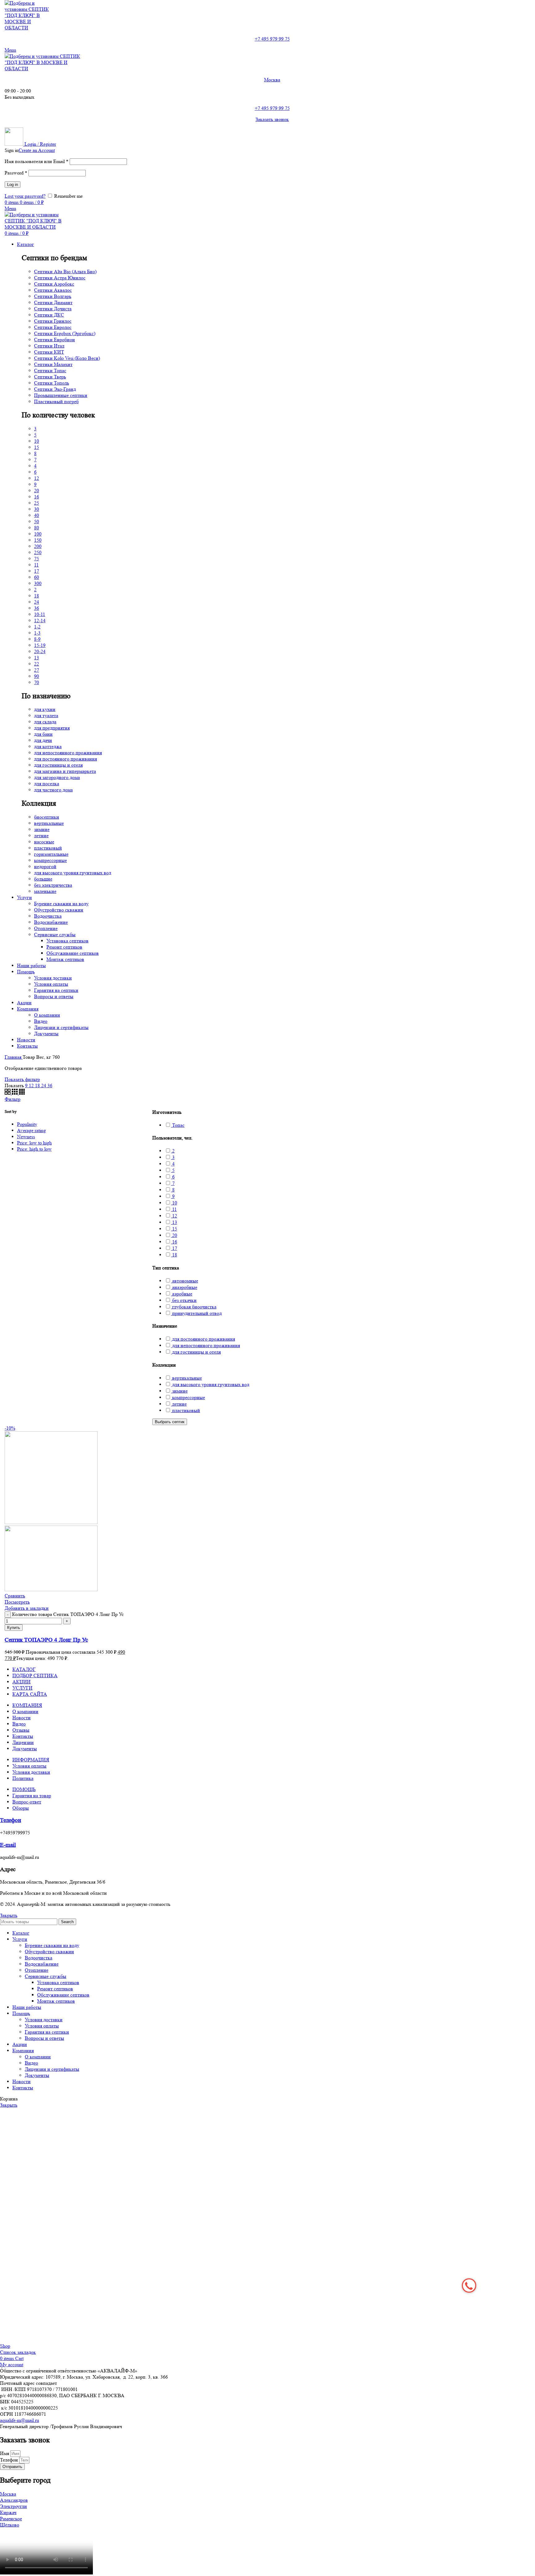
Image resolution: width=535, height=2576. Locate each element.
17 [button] (174, 1248)
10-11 (40, 614)
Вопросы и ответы (54, 996)
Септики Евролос (53, 327)
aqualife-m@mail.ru (20, 2420)
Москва (272, 80)
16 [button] (174, 1242)
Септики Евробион (54, 340)
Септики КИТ (49, 352)
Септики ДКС (49, 315)
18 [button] (174, 1255)
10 (37, 441)
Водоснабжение (51, 922)
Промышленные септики (61, 395)
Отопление (46, 928)
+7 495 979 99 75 (272, 39)
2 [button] (173, 1151)
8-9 (37, 639)
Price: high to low (34, 1149)
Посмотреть (17, 1602)
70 (37, 682)
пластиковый (48, 848)
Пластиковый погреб (56, 401)
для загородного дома (57, 777)
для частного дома (53, 790)
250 (38, 552)
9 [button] (173, 1196)
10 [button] (174, 1203)
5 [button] (173, 1170)
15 (37, 447)
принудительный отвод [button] (196, 1313)
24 (37, 602)
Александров (14, 2500)
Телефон (11, 1820)
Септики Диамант (53, 302)
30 (37, 509)
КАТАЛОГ (24, 1669)
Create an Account (37, 150)
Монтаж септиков (65, 959)
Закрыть (9, 1915)
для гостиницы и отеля (58, 765)
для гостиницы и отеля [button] (196, 1352)
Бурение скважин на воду (61, 904)
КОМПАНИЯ (27, 1705)
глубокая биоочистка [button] (194, 1307)
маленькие (45, 891)
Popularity (27, 1124)
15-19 (40, 645)
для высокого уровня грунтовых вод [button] (210, 1384)
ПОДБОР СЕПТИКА (35, 1676)
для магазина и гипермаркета (65, 771)
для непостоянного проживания (68, 753)
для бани (43, 734)
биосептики (47, 817)
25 (37, 503)
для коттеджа (48, 746)
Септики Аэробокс (54, 284)
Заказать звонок (272, 119)
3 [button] (173, 1157)
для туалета (46, 715)
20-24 (40, 651)
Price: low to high (34, 1143)
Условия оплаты (51, 984)
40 (37, 515)
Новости (22, 1718)
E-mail (8, 1845)
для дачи (43, 740)
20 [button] (174, 1235)
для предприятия (52, 728)
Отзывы (21, 1730)
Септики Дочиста (53, 309)
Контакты (23, 1736)
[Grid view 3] (15, 1093)
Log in (13, 185)
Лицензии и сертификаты (61, 1027)
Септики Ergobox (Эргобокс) (65, 333)
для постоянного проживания (65, 759)
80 (37, 528)
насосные (44, 842)
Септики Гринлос (53, 321)
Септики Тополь (52, 383)
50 (37, 521)
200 (38, 546)
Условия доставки (53, 978)
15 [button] (174, 1229)
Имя (5, 2453)
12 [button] (174, 1216)
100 (38, 534)
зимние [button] (179, 1391)
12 (37, 478)
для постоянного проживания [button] (203, 1339)
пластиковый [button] (185, 1410)
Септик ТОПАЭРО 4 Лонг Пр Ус (46, 1640)
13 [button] (174, 1222)
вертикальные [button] (186, 1378)
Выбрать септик (170, 1422)
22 (37, 664)
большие (43, 879)
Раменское (11, 2519)
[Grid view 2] (8, 1093)
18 (37, 596)
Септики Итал (49, 346)
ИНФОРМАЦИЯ (31, 1760)
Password (16, 173)
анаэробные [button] (184, 1287)
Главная (14, 1057)
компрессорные (50, 860)
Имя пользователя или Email (37, 161)
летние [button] (179, 1404)
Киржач (8, 2512)
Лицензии (23, 1742)
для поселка (47, 784)
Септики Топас (50, 370)
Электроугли (13, 2506)
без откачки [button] (184, 1300)
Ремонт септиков (64, 947)
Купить (14, 1628)
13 (37, 658)
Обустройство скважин (59, 910)
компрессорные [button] (188, 1397)
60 (37, 577)
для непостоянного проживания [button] (205, 1345)
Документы (46, 1034)
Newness (26, 1137)
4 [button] (173, 1164)
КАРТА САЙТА (30, 1694)
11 (36, 565)
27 (37, 670)
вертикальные (49, 823)
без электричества (53, 885)
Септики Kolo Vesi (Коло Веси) (67, 358)
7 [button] (173, 1183)
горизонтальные (51, 854)
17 (37, 571)
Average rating (31, 1130)
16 (37, 497)
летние (41, 836)
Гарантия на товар (32, 1796)
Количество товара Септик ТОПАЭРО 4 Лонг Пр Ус (68, 1614)
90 (37, 676)
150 (38, 540)
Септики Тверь (50, 377)
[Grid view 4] (22, 1093)
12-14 (40, 620)
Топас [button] (178, 1125)
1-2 (37, 627)
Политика (23, 1778)
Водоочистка (48, 916)
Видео (41, 1021)
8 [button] (173, 1190)
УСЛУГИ (22, 1688)
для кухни (45, 709)
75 (37, 559)
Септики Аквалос (53, 290)
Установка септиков (67, 941)
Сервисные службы (55, 935)
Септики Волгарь (53, 296)
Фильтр (13, 1099)
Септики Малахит (53, 364)
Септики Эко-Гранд (55, 389)
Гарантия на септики (56, 990)
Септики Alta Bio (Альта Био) (65, 271)
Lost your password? (25, 196)
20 (37, 491)
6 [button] (173, 1177)
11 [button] (174, 1209)
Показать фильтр (22, 1079)
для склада (45, 722)
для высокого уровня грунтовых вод (73, 873)
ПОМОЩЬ (24, 1789)
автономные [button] (185, 1281)
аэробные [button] (182, 1294)
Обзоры (21, 1808)
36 (37, 608)
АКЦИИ (22, 1682)
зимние (42, 829)
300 (38, 583)
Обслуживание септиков (73, 953)
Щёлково (10, 2525)
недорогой (45, 866)
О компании (47, 1015)
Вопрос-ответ (27, 1802)
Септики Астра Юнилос (60, 278)
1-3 (37, 633)
